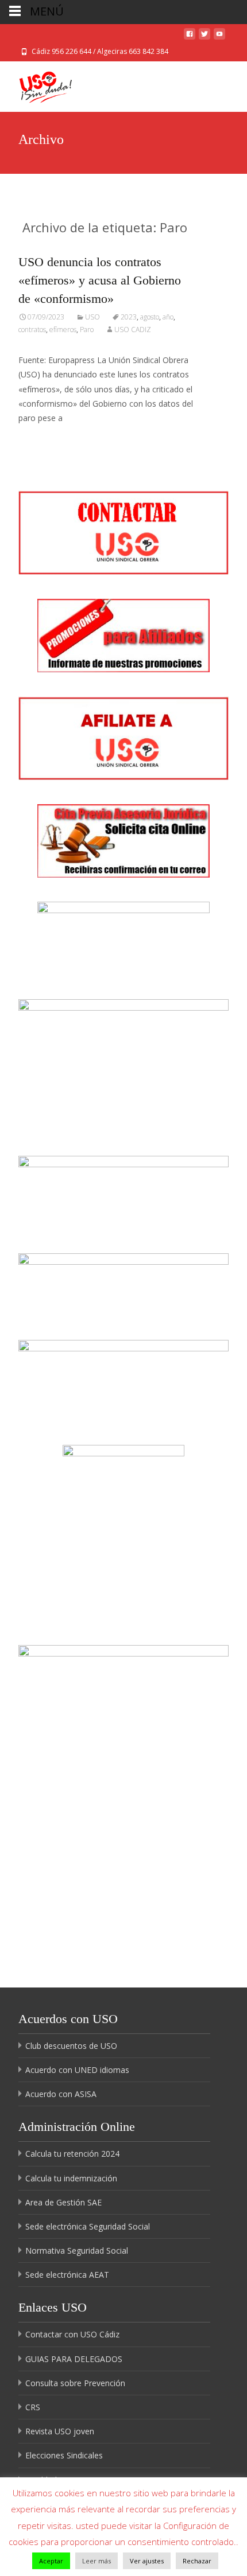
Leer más (97, 2561)
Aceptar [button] (51, 2561)
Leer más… (41, 439)
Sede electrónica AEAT (67, 2275)
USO (92, 317)
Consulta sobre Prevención (75, 2383)
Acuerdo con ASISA (61, 2094)
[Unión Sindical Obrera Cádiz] (36, 84)
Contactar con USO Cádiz (72, 2334)
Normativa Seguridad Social (77, 2250)
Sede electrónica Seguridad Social (88, 2226)
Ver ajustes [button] (147, 2561)
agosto (150, 317)
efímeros (63, 330)
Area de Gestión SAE (63, 2202)
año (168, 317)
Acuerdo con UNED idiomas (77, 2070)
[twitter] (204, 37)
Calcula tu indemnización (71, 2178)
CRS (33, 2407)
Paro (87, 330)
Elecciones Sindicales (64, 2455)
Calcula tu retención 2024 (72, 2154)
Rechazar (197, 2561)
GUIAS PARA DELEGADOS (74, 2359)
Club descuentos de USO (71, 2046)
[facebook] (190, 37)
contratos (32, 330)
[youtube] (219, 37)
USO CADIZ (133, 330)
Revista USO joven (60, 2431)
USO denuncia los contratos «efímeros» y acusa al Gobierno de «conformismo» (100, 280)
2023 (129, 317)
